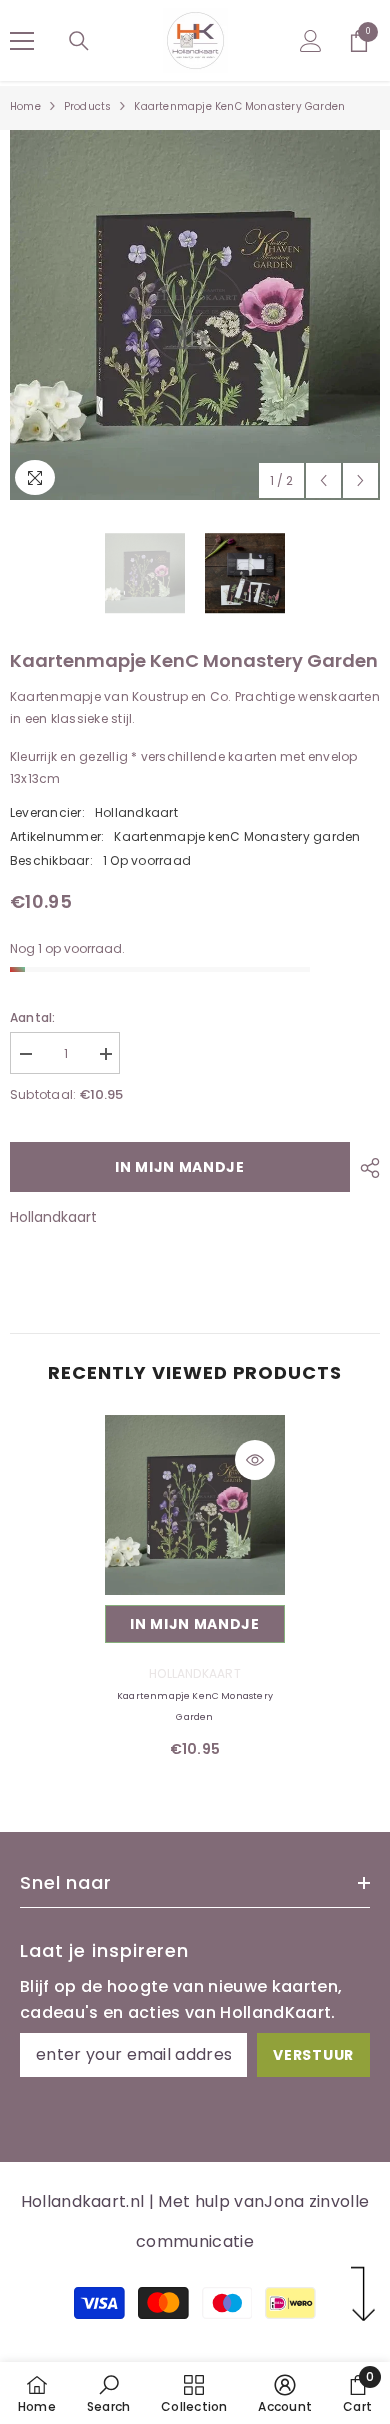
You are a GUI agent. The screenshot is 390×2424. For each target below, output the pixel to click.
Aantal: (33, 1017)
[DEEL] (365, 1168)
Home (25, 106)
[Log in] (311, 41)
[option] (195, 315)
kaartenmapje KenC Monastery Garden (195, 1706)
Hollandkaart (136, 812)
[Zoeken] (79, 41)
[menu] (22, 41)
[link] (108, 2393)
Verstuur (313, 2055)
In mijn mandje (180, 1167)
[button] (323, 480)
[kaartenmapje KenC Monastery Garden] (195, 1505)
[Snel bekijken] (255, 1460)
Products (88, 106)
